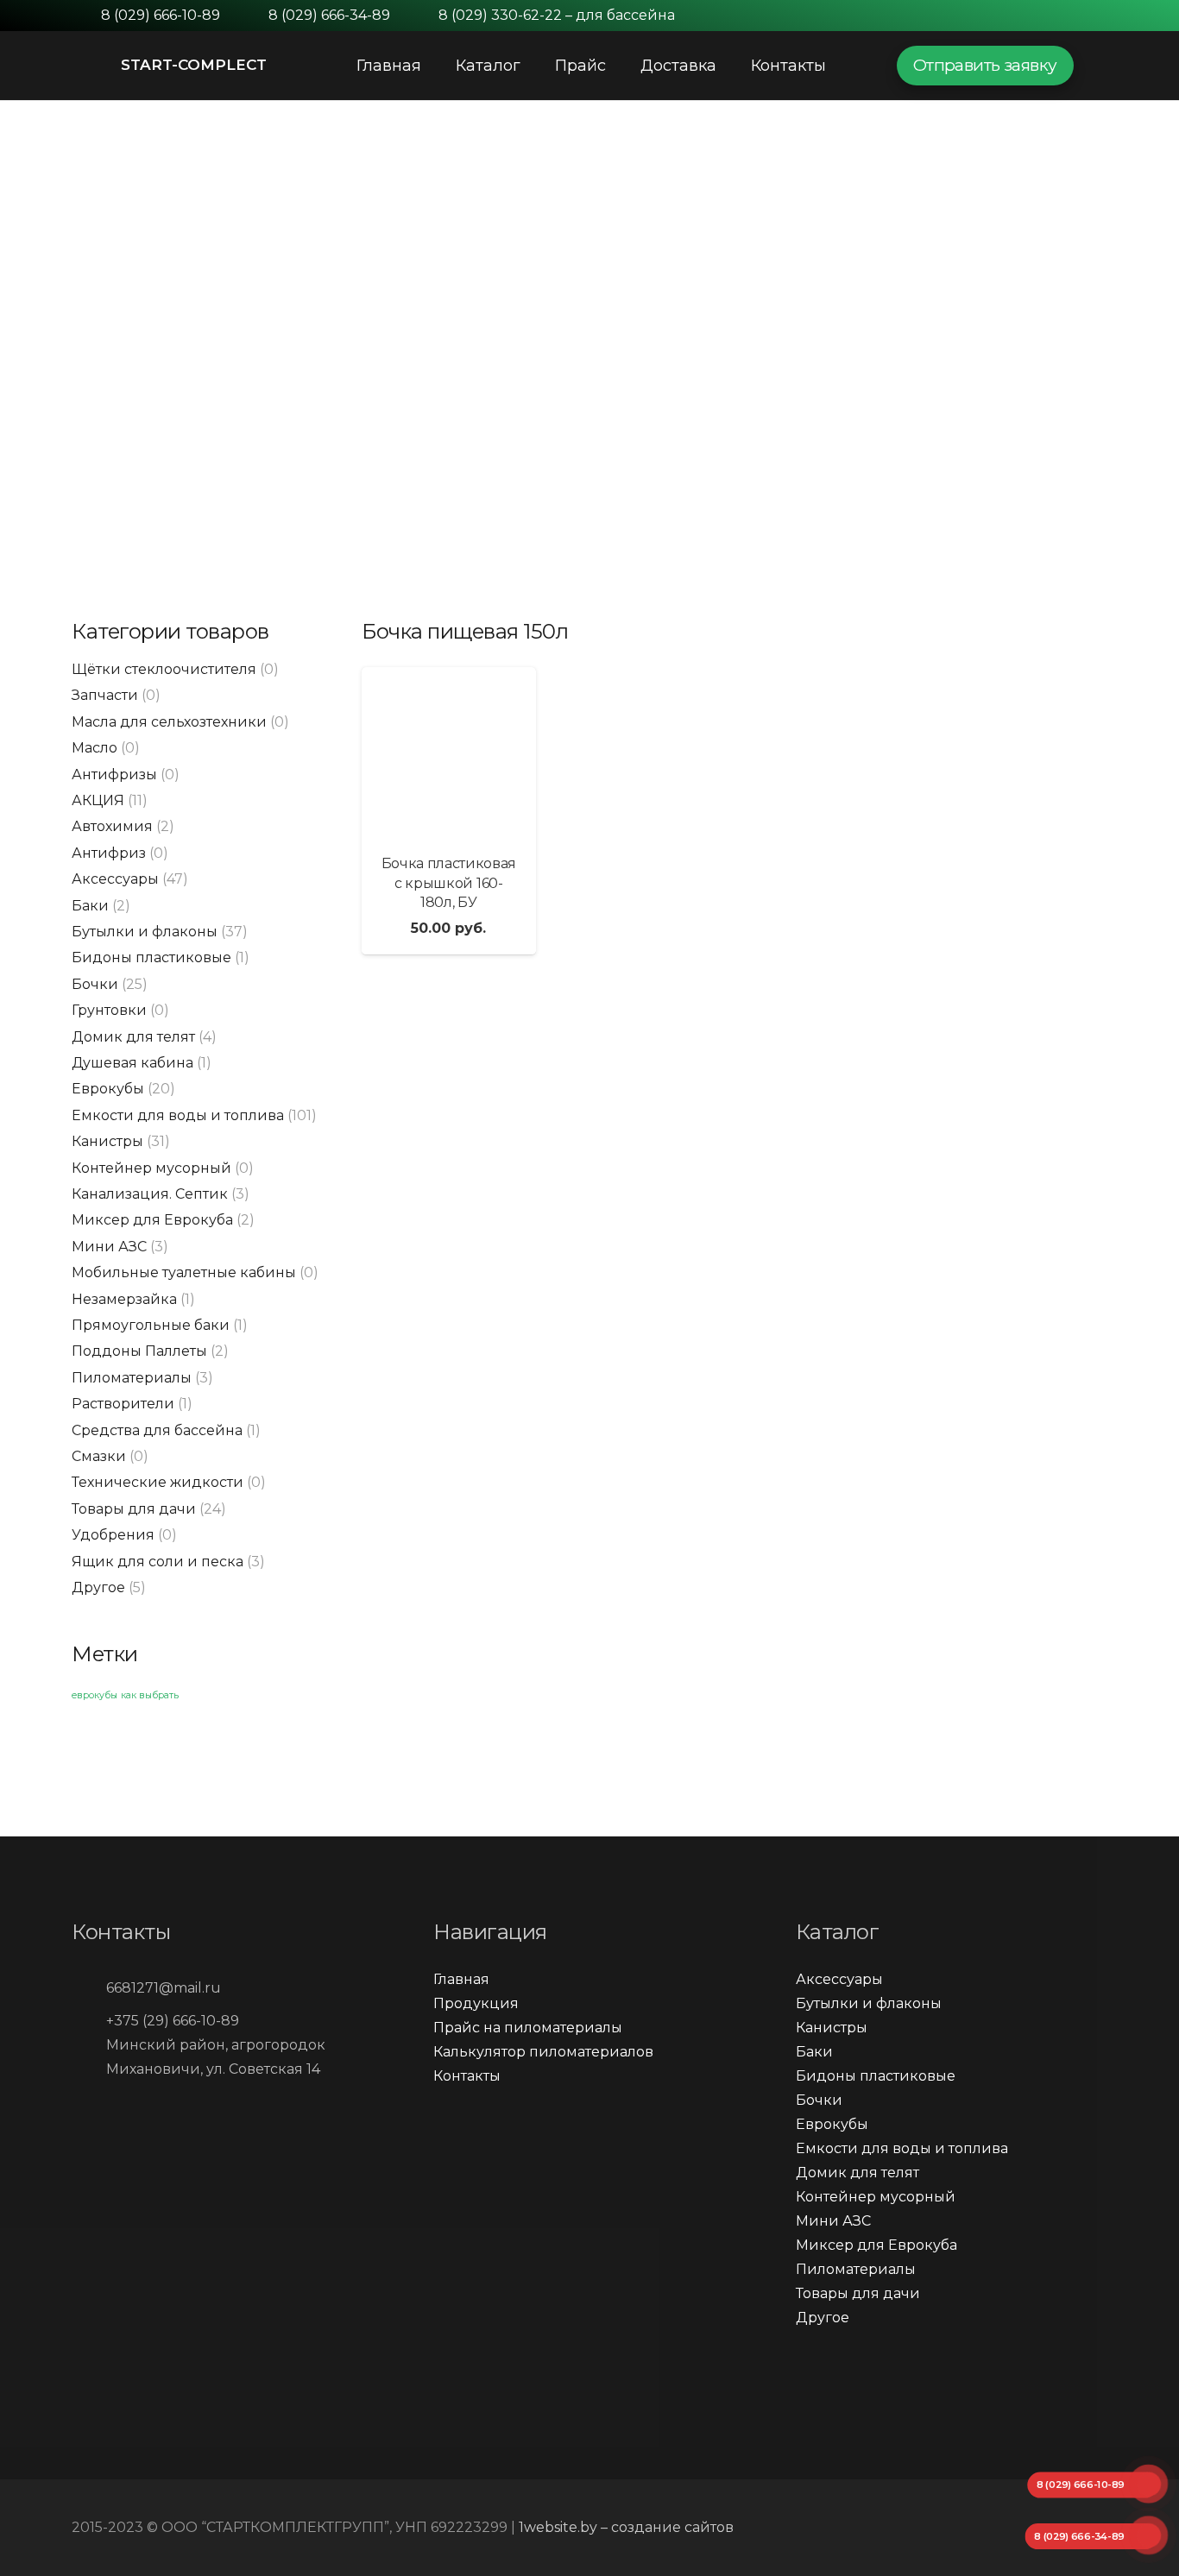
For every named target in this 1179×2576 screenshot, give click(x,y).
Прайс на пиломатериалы (528, 2028)
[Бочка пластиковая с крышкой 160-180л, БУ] (449, 754)
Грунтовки (109, 1010)
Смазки (99, 1456)
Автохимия (112, 826)
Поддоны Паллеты (139, 1351)
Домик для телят (133, 1037)
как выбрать (150, 1695)
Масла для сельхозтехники (169, 722)
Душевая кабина (132, 1063)
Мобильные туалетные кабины (184, 1272)
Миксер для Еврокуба (152, 1220)
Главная (461, 1979)
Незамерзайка (124, 1299)
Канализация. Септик (150, 1194)
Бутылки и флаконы (145, 932)
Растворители (123, 1404)
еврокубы (95, 1695)
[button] (36, 294)
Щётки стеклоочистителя (164, 669)
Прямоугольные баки (151, 1325)
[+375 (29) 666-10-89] (89, 2021)
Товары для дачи (134, 1509)
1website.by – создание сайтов (626, 2527)
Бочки (95, 984)
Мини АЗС (109, 1247)
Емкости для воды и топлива (178, 1115)
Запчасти (105, 695)
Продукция (476, 2003)
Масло (95, 748)
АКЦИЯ (98, 800)
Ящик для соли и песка (158, 1562)
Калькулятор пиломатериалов (543, 2052)
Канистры (107, 1141)
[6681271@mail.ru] (89, 1988)
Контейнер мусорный (151, 1168)
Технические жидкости (158, 1482)
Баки (90, 906)
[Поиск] (861, 66)
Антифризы (114, 774)
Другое (98, 1587)
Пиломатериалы (132, 1378)
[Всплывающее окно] (1100, 65)
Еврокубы (108, 1089)
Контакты (467, 2076)
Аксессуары (115, 879)
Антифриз (109, 853)
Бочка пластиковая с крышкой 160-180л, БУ (449, 883)
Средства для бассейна (157, 1430)
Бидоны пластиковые (151, 957)
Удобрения (113, 1535)
